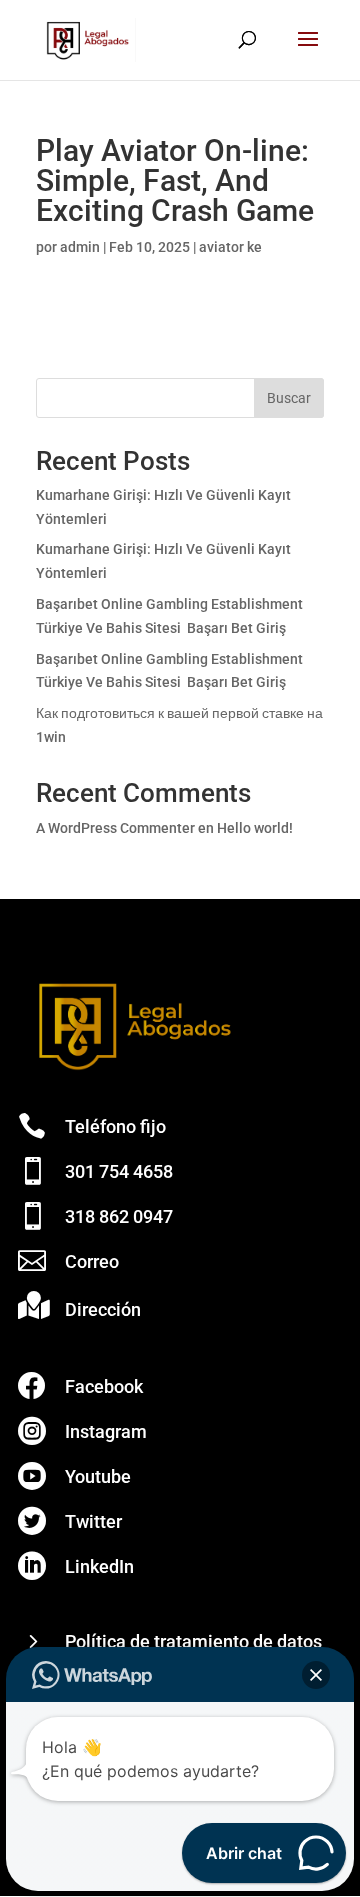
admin (80, 247)
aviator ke (230, 247)
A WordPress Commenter (115, 828)
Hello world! (255, 828)
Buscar (289, 398)
